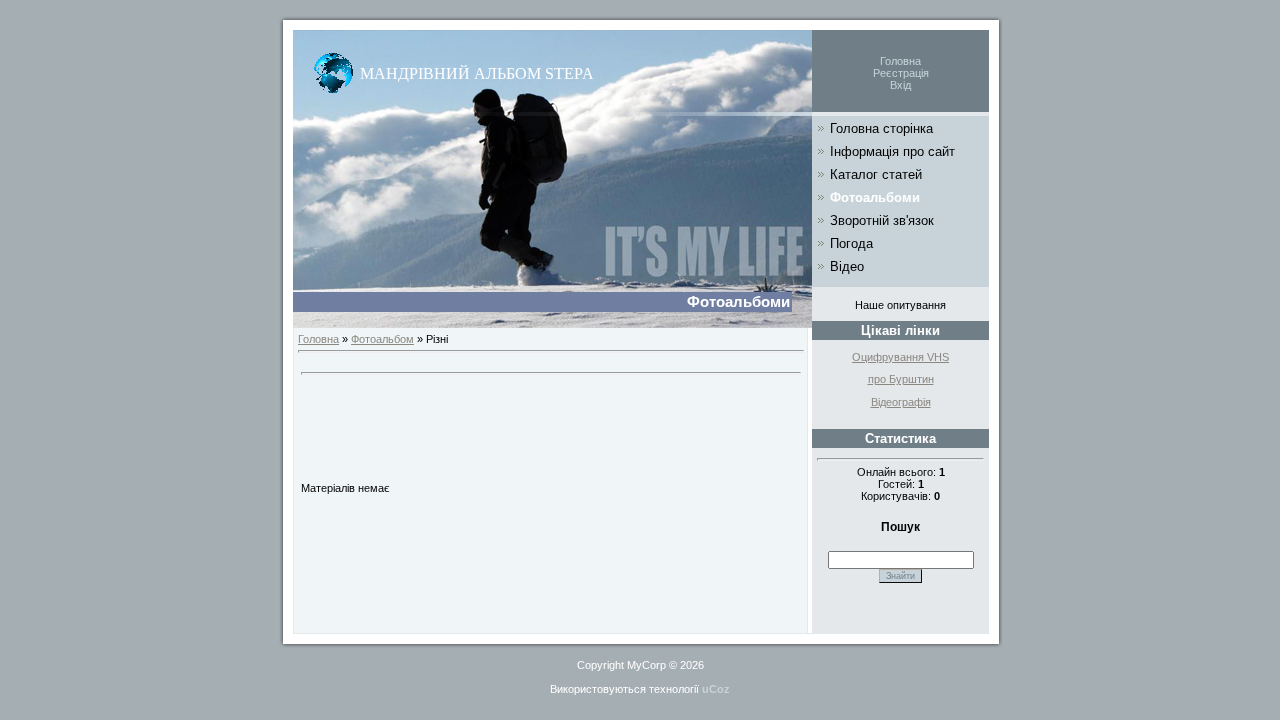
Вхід (900, 85)
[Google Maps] (333, 70)
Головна (900, 61)
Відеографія (901, 402)
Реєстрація (901, 73)
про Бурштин (901, 379)
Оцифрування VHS (900, 357)
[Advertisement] (551, 425)
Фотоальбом (382, 339)
